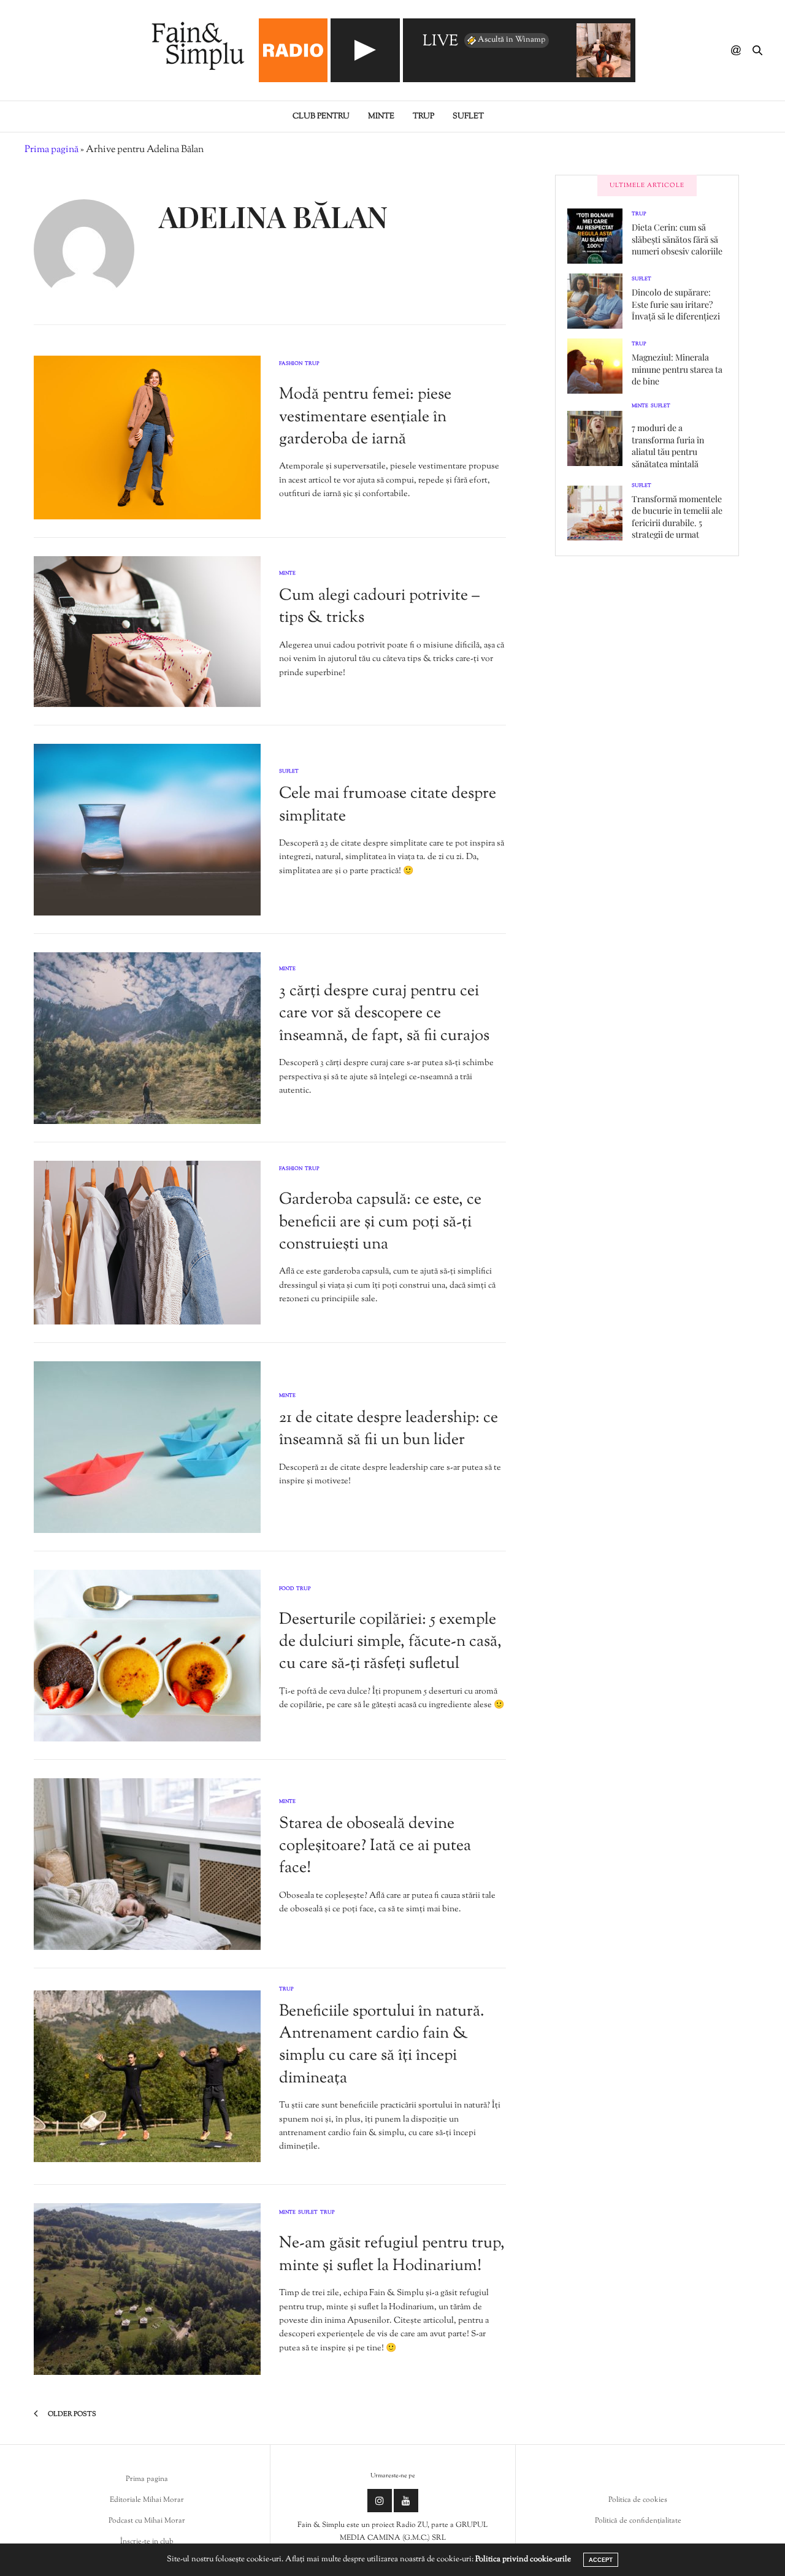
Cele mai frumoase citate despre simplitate (388, 805)
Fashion (291, 364)
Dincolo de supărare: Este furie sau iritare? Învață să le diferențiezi (676, 304)
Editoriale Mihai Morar (147, 2500)
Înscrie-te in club (147, 2542)
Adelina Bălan (273, 216)
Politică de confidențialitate (638, 2521)
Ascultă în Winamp (511, 40)
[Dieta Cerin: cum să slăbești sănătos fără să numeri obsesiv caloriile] (599, 236)
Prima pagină (52, 150)
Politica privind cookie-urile (523, 2559)
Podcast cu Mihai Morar (147, 2521)
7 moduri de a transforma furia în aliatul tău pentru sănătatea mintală (668, 446)
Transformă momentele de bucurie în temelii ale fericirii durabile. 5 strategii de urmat (677, 517)
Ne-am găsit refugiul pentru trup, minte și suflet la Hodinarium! (392, 2254)
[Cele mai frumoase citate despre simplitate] (147, 830)
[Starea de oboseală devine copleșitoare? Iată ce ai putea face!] (147, 1864)
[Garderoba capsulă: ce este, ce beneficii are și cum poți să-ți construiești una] (147, 1243)
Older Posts (71, 2414)
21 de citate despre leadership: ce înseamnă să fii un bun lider (389, 1429)
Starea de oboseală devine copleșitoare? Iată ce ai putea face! (375, 1846)
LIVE (440, 42)
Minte (381, 117)
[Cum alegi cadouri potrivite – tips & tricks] (147, 632)
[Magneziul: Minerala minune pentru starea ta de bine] (599, 366)
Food (286, 1589)
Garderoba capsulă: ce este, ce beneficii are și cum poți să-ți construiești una (380, 1222)
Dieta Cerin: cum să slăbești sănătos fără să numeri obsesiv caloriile (677, 239)
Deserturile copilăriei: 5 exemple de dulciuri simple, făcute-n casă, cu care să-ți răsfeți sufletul (390, 1642)
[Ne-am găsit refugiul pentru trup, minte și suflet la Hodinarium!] (147, 2289)
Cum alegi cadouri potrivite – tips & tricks (379, 607)
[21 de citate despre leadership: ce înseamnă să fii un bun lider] (147, 1447)
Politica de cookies (638, 2500)
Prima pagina (147, 2479)
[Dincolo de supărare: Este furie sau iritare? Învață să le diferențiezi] (599, 301)
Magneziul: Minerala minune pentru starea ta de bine (677, 369)
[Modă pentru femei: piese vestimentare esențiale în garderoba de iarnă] (147, 438)
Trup (423, 117)
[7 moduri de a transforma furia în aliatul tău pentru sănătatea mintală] (599, 438)
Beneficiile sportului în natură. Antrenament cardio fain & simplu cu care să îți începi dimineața (382, 2045)
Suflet (468, 117)
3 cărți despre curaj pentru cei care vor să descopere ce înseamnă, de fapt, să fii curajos (384, 1014)
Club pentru (321, 117)
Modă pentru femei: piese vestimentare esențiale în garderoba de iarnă (365, 417)
